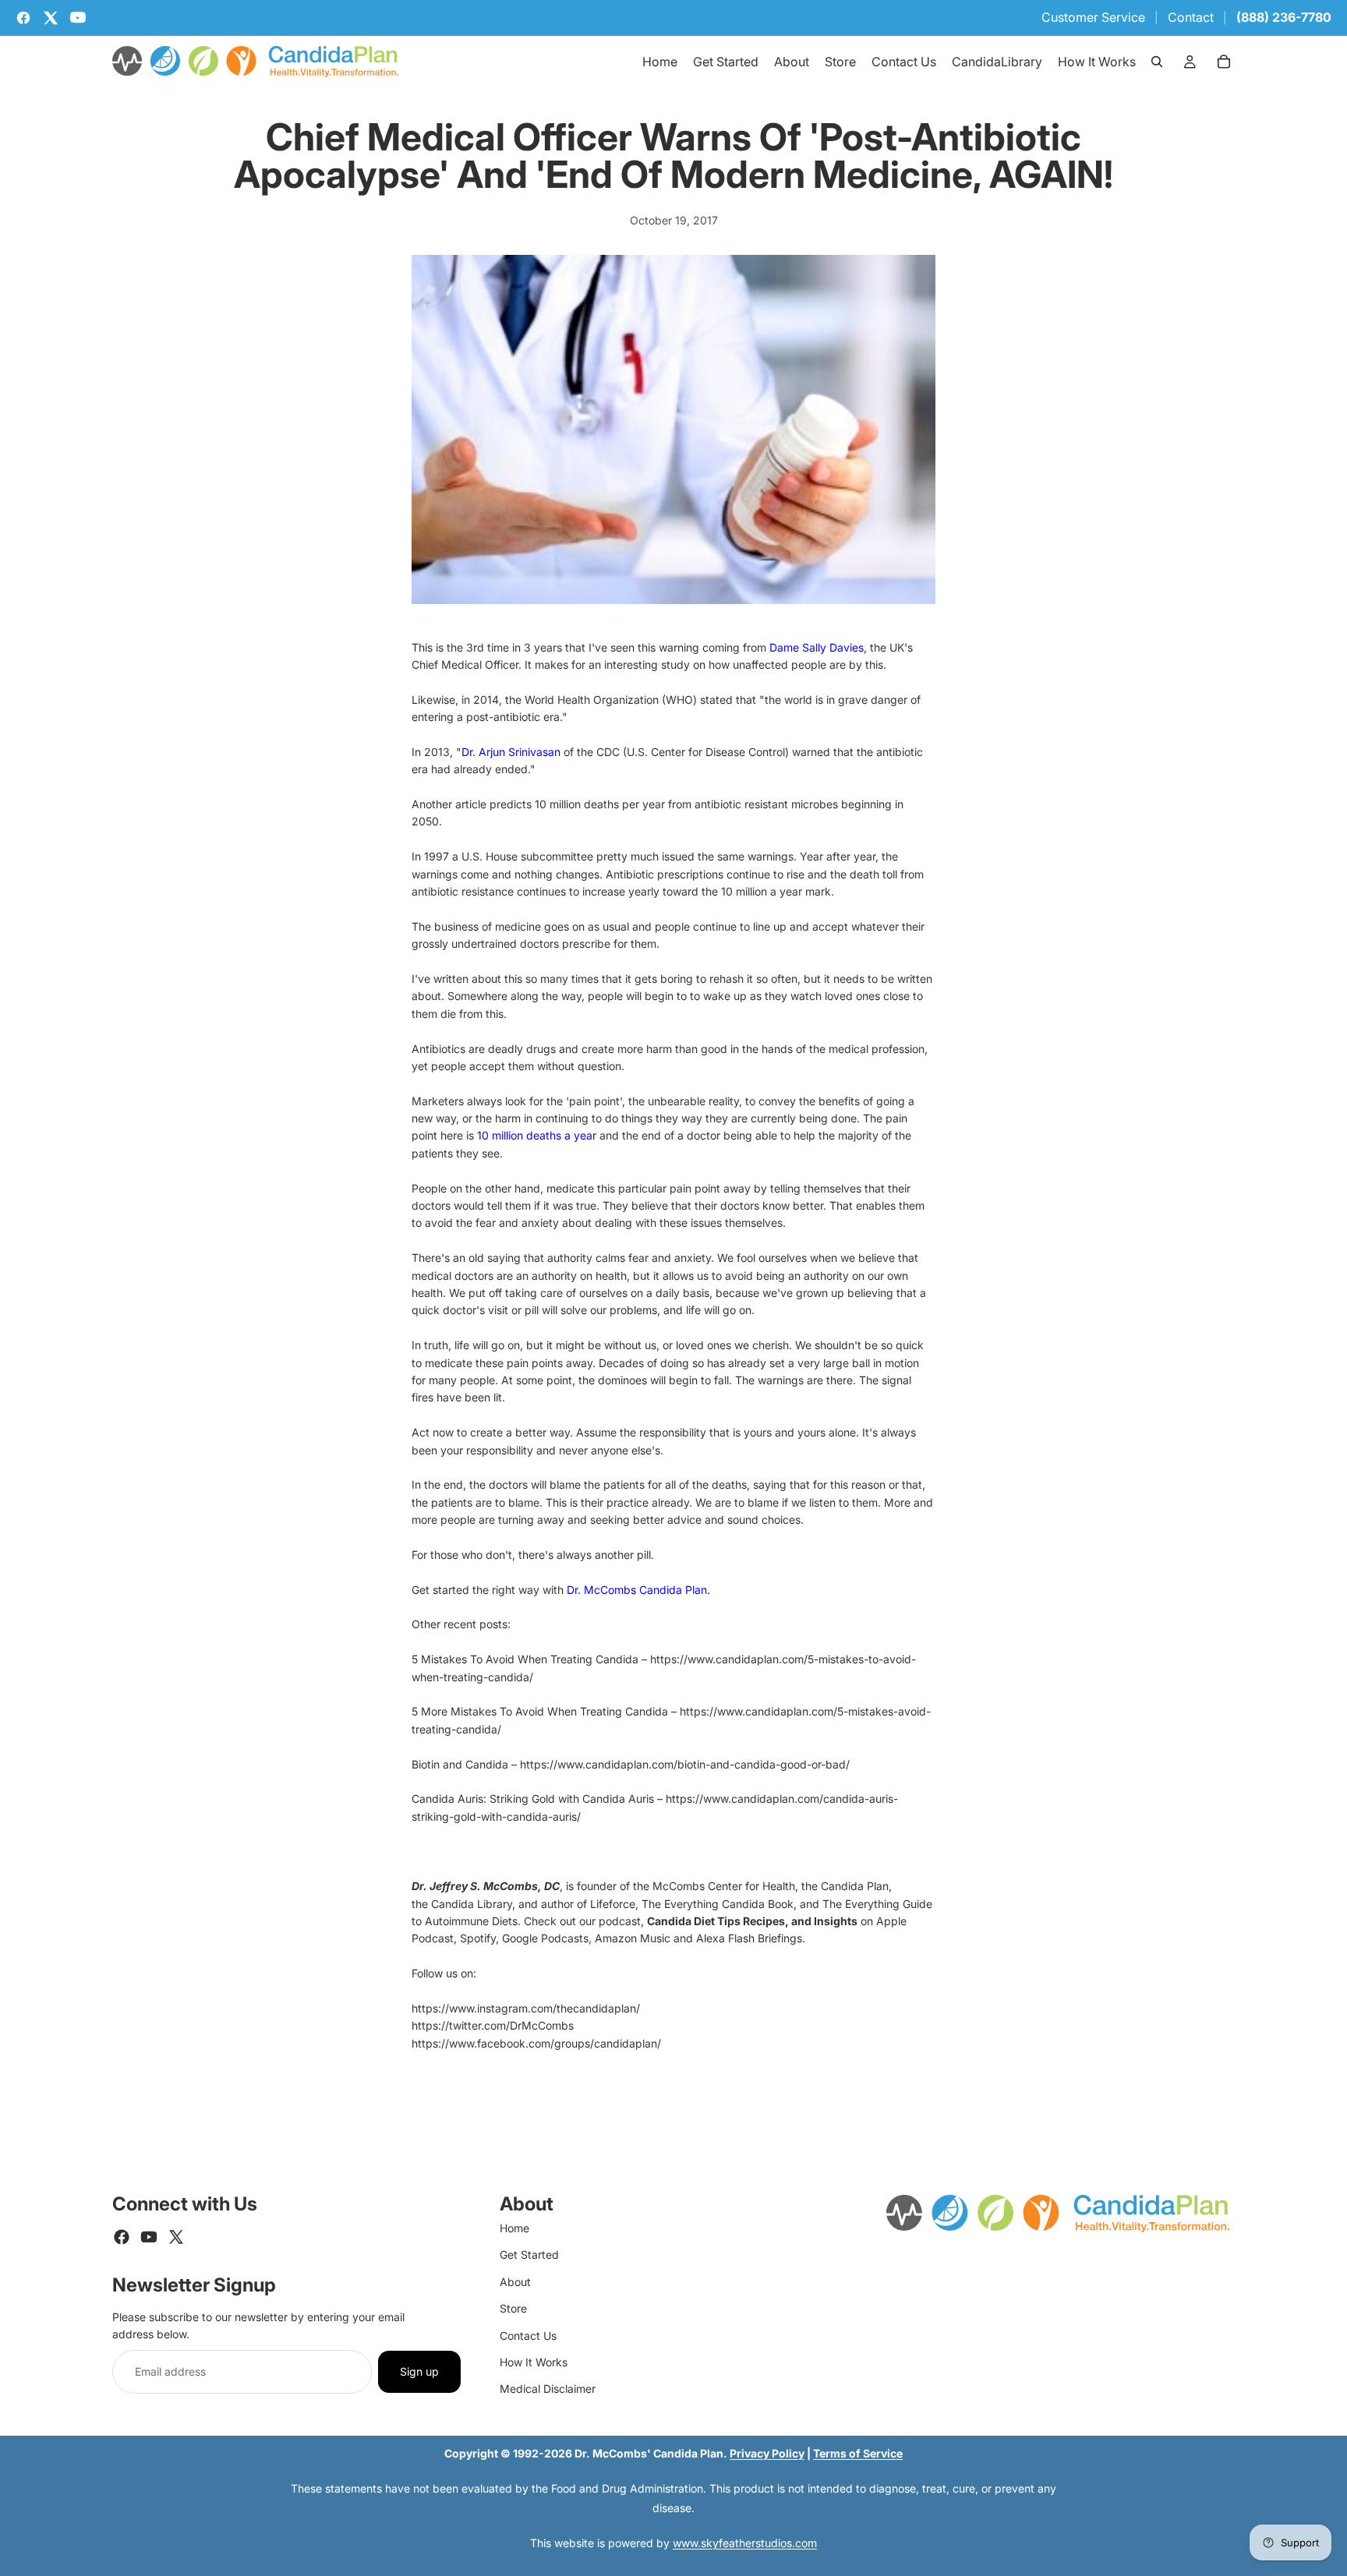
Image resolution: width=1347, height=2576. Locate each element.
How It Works (534, 2362)
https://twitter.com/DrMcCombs (493, 2025)
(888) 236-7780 (1284, 17)
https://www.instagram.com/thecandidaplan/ (526, 2008)
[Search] (1157, 62)
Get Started (529, 2254)
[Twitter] (176, 2237)
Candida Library (472, 1904)
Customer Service (1093, 17)
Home (514, 2228)
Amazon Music (633, 1938)
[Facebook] (122, 2237)
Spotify (478, 1938)
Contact (1191, 17)
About (515, 2282)
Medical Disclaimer (548, 2389)
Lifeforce (613, 1904)
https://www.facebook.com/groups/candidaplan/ (536, 2043)
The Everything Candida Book (718, 1904)
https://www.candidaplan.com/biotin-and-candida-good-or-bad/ (685, 1764)
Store (513, 2308)
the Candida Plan (845, 1886)
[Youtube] (149, 2237)
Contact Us (528, 2336)
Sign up (419, 2371)
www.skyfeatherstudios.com (745, 2543)
